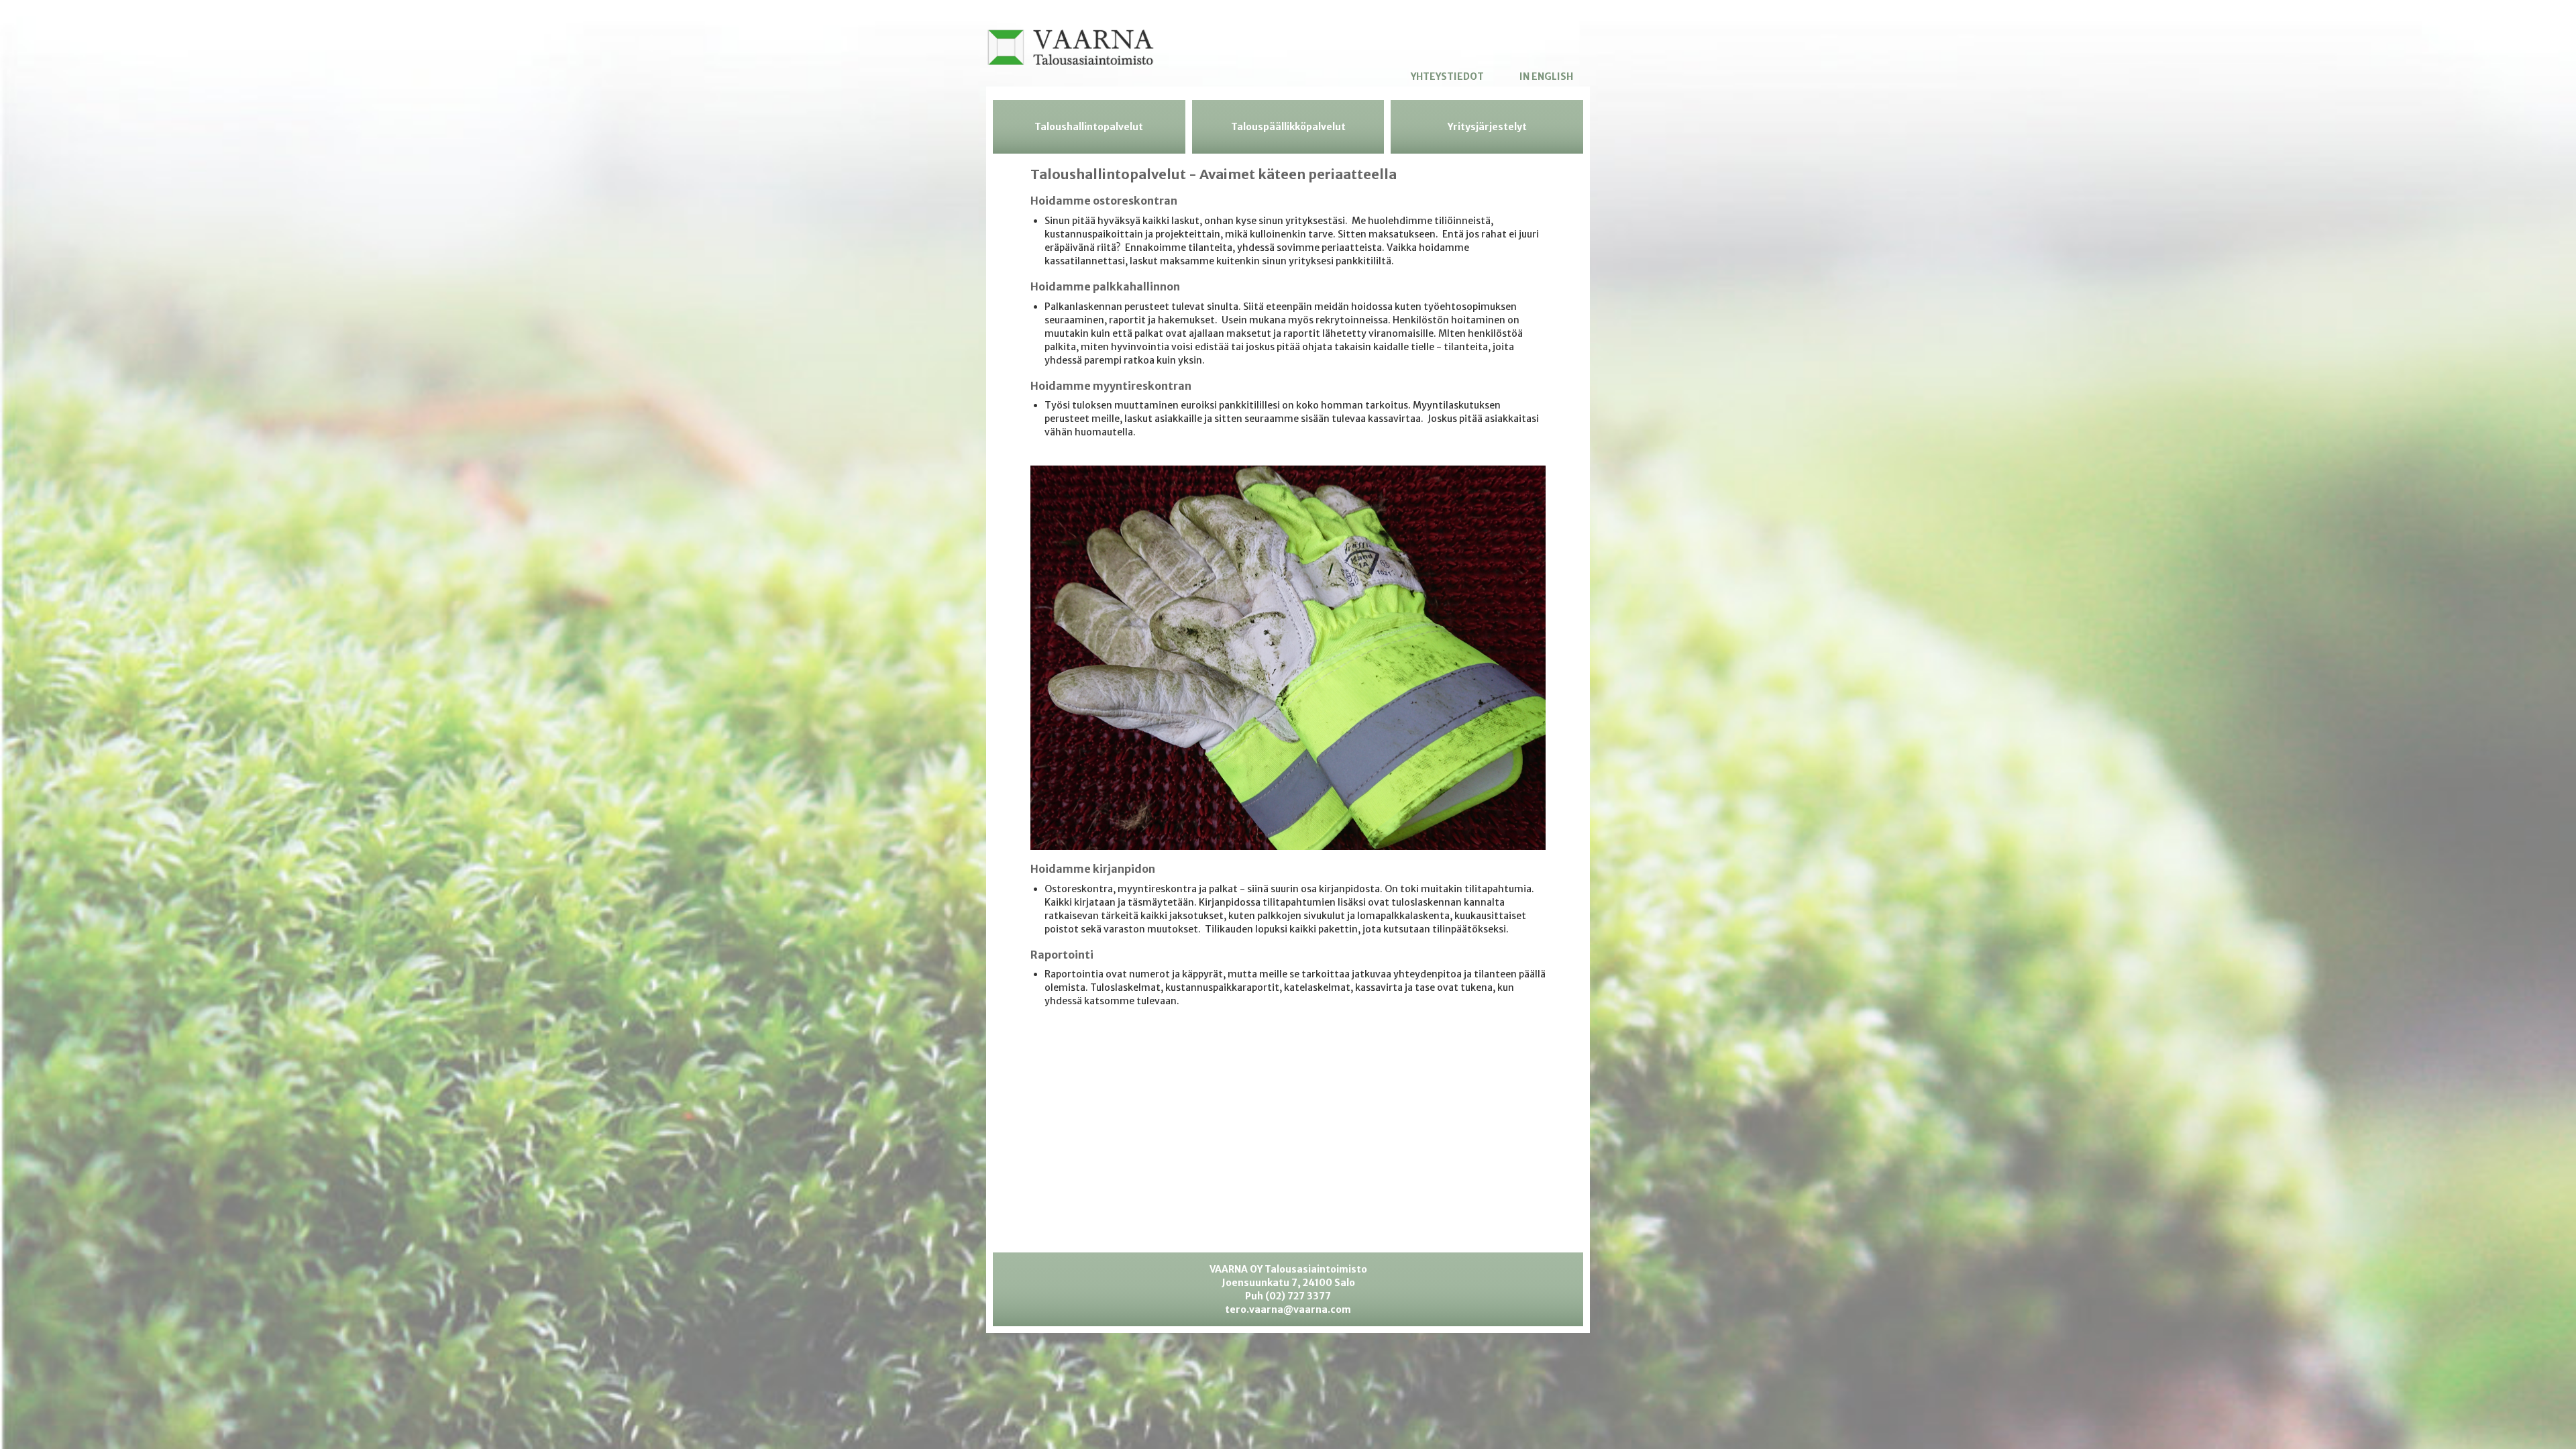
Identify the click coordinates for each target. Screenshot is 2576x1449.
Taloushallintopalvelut (1089, 127)
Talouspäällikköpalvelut (1288, 127)
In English (1546, 76)
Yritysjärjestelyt (1487, 127)
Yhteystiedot (1447, 76)
